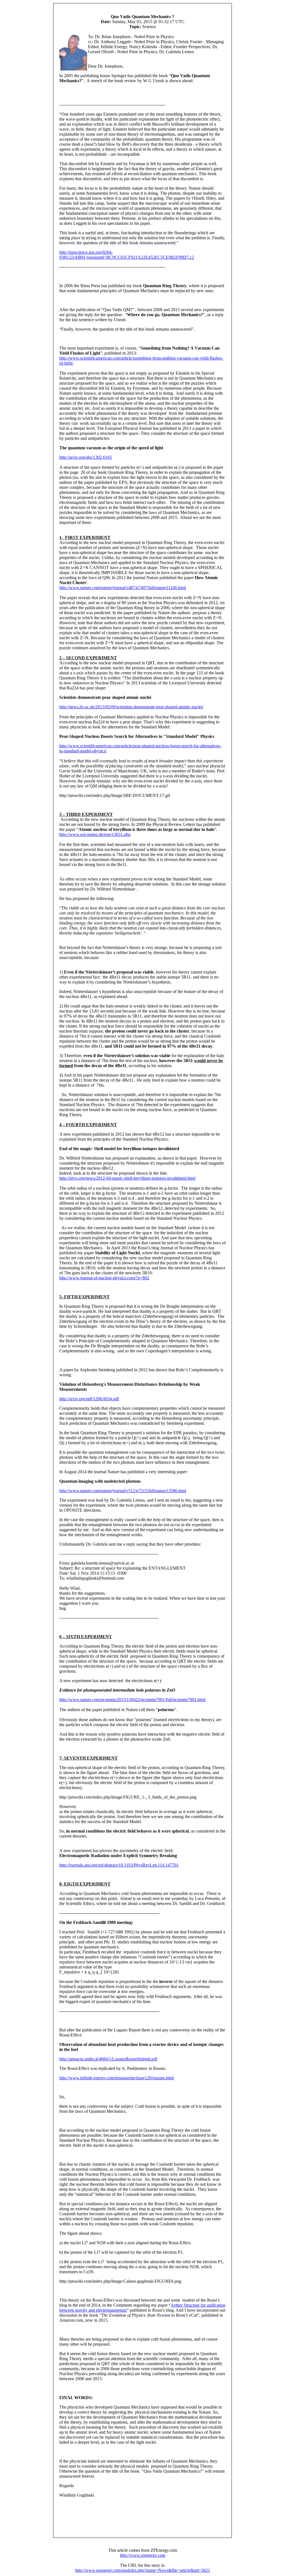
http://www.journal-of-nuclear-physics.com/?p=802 (104, 1278)
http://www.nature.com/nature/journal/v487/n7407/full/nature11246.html (123, 588)
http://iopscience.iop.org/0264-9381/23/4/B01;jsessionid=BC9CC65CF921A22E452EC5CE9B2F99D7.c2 (127, 255)
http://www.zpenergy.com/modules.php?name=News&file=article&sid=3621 (143, 2570)
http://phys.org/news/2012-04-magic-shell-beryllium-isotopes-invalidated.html (127, 1178)
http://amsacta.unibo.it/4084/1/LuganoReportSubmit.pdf (108, 2059)
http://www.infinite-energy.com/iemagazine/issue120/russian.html (116, 2078)
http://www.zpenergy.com (143, 2555)
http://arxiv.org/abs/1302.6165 (86, 457)
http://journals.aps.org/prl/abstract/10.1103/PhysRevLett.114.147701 (119, 1865)
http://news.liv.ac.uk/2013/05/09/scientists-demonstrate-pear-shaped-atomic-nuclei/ (131, 707)
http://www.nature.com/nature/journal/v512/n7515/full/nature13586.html (123, 1491)
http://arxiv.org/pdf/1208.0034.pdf (89, 1399)
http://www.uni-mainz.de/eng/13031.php (95, 834)
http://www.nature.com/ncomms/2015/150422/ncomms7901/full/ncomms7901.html (132, 1700)
